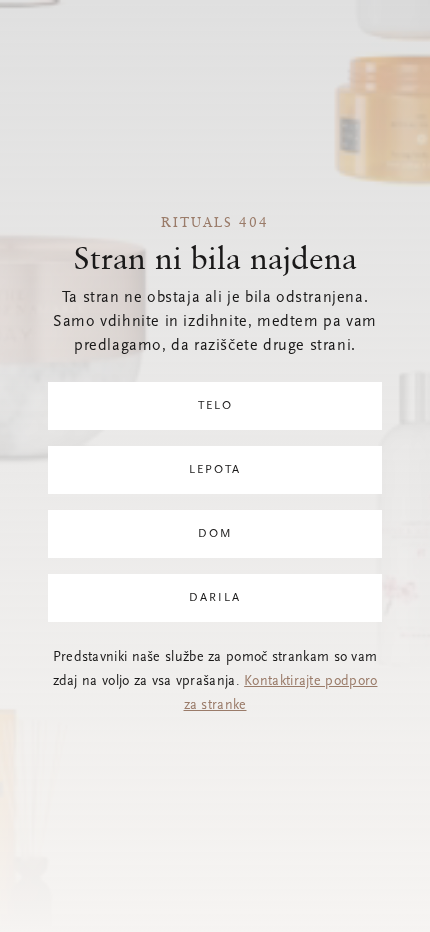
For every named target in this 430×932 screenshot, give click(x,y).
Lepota (215, 470)
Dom (215, 534)
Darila (215, 598)
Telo (215, 406)
